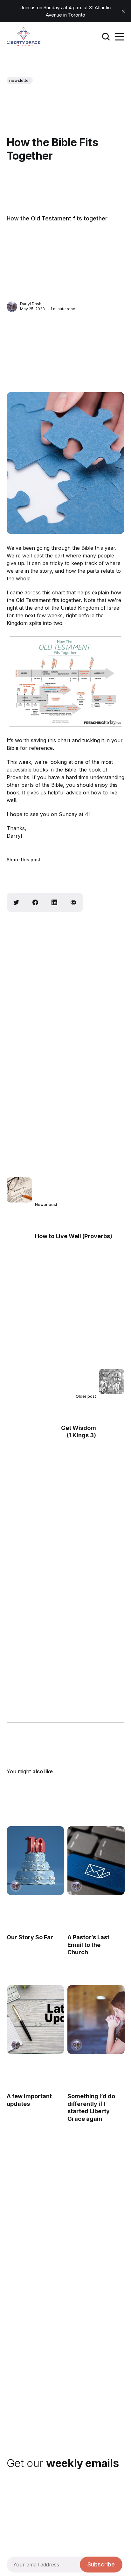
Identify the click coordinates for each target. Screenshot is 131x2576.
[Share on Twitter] (16, 902)
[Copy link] (73, 902)
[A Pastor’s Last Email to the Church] (96, 1861)
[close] (123, 11)
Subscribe (101, 2564)
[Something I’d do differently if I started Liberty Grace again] (96, 2020)
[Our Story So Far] (35, 1861)
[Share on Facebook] (35, 902)
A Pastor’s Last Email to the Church (88, 1945)
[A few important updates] (35, 2020)
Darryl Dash (31, 304)
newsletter (20, 80)
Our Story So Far (30, 1937)
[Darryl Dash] (12, 307)
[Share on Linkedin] (54, 902)
